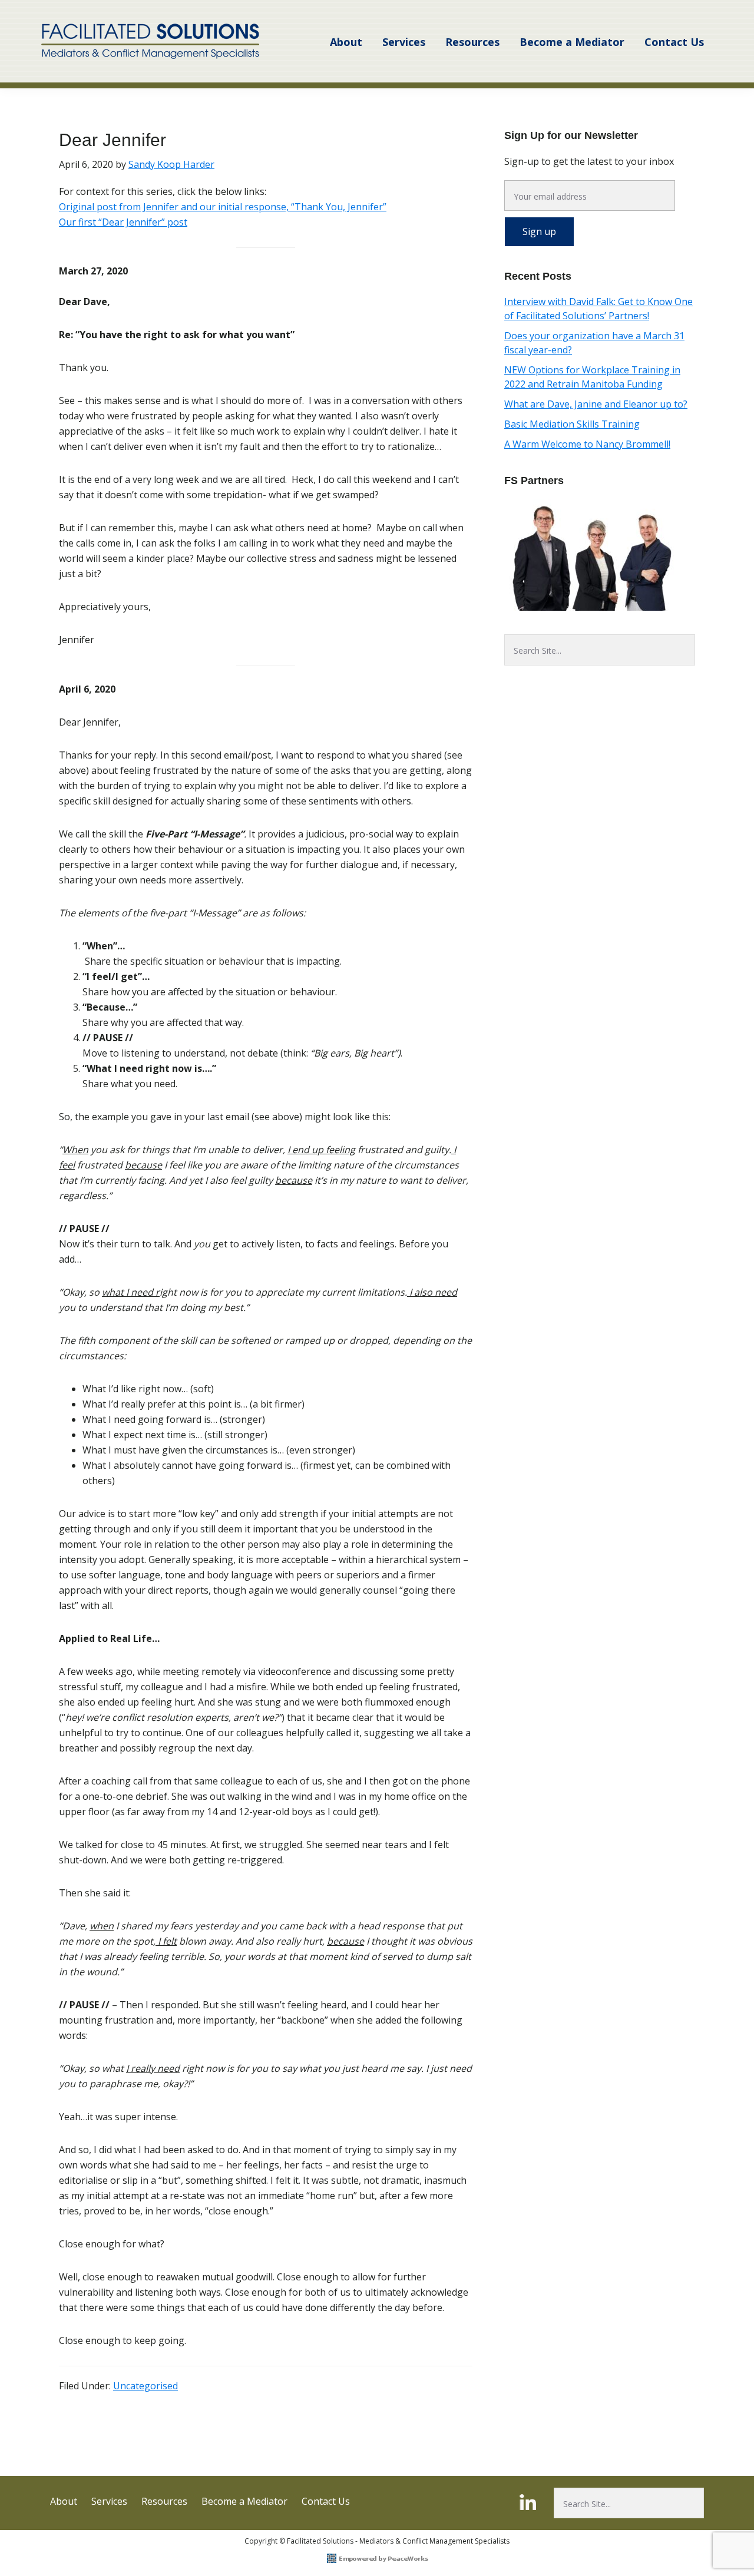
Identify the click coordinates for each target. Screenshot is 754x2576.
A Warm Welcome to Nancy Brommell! (587, 444)
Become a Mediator (244, 2501)
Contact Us (326, 2501)
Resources (164, 2501)
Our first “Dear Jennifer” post (123, 222)
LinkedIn (529, 2502)
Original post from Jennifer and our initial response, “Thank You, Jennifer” (223, 207)
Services (109, 2501)
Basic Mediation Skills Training (572, 424)
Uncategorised (145, 2386)
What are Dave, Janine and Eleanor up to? (596, 404)
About (64, 2501)
